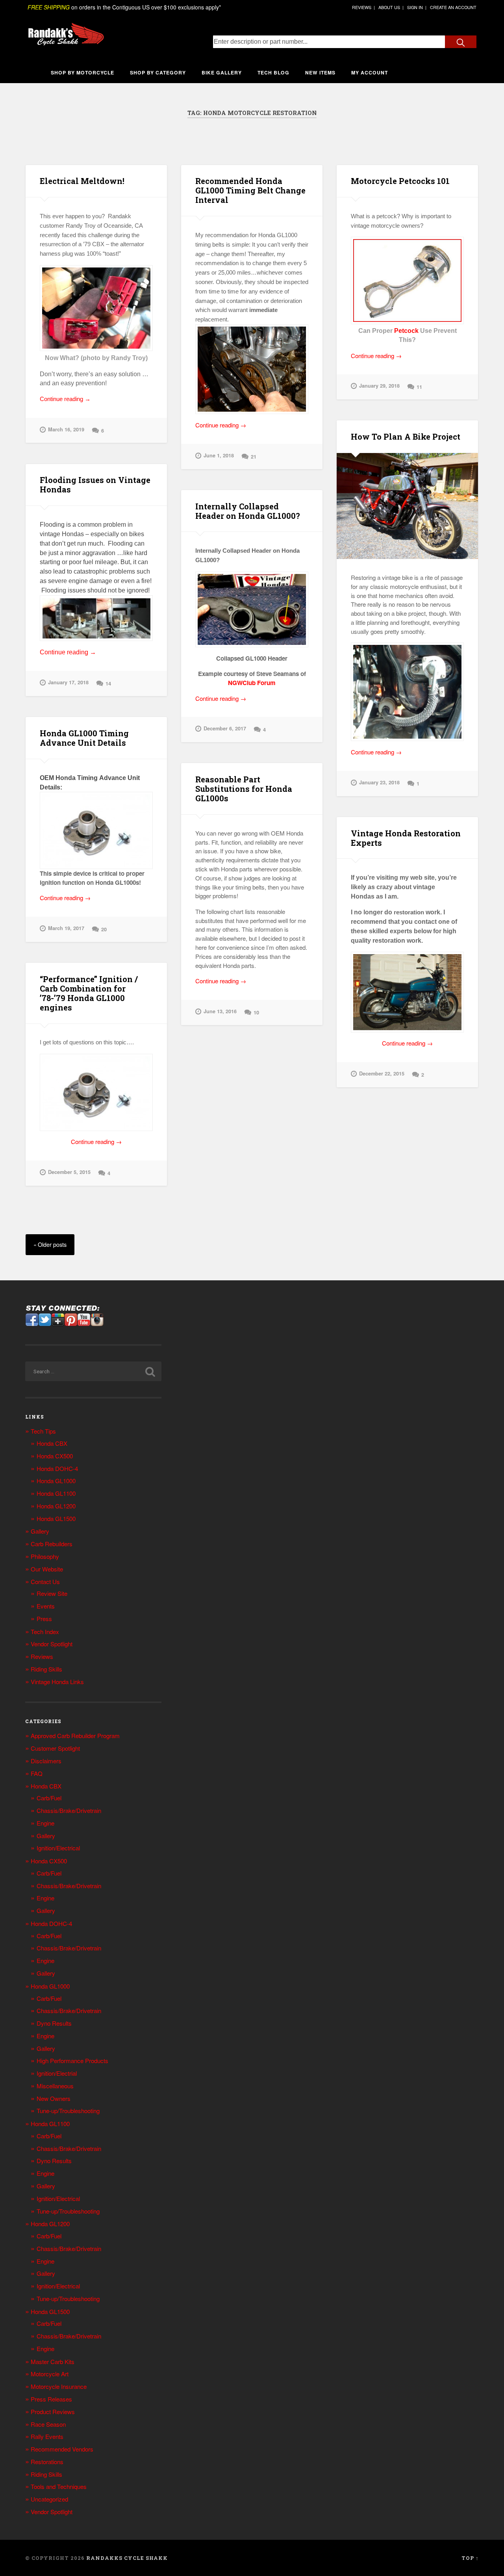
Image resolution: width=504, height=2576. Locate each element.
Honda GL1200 (56, 1506)
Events (46, 1606)
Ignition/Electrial (57, 2073)
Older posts (52, 1244)
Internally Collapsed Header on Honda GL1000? (248, 511)
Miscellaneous (55, 2086)
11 (419, 387)
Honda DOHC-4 (57, 1468)
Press (44, 1619)
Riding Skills (46, 1669)
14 (108, 683)
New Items (320, 72)
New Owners (54, 2098)
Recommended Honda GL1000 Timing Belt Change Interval (250, 190)
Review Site (52, 1593)
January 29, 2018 (379, 386)
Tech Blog (273, 72)
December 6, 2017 (225, 728)
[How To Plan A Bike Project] (407, 506)
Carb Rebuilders (52, 1544)
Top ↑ (470, 2558)
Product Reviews (53, 2412)
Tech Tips (43, 1431)
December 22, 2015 (382, 1073)
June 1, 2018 (219, 455)
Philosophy (45, 1556)
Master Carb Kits (53, 2361)
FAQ (37, 1773)
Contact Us (45, 1581)
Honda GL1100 (56, 1493)
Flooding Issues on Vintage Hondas (95, 485)
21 (254, 457)
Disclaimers (46, 1761)
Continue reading (76, 399)
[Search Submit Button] (461, 42)
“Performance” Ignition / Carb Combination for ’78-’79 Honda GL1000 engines (89, 993)
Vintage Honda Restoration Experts (406, 838)
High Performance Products (72, 2061)
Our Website (47, 1569)
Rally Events (47, 2436)
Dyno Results (54, 2023)
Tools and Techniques (59, 2486)
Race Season (48, 2424)
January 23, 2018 (379, 782)
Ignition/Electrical (58, 1848)
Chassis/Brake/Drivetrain (69, 1810)
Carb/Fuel (49, 1798)
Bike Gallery (222, 72)
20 (104, 929)
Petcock (406, 331)
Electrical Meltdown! (82, 181)
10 (256, 1012)
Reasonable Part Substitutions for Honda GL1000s (244, 789)
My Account (370, 72)
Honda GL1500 (56, 1518)
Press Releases (51, 2399)
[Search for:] (93, 1371)
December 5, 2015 (69, 1172)
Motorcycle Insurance (59, 2386)
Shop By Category (158, 72)
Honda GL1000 (56, 1481)
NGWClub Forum (252, 683)
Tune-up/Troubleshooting (68, 2111)
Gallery (40, 1531)
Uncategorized (49, 2499)
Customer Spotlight (55, 1748)
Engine (45, 1823)
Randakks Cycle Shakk (127, 2558)
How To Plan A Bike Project (406, 436)
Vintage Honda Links (57, 1682)
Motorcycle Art (50, 2374)
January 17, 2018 (68, 682)
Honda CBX (52, 1443)
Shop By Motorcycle (82, 72)
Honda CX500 (55, 1456)
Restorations (47, 2462)
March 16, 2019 (66, 429)
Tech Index (45, 1632)
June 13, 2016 (220, 1011)
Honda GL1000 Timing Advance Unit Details (84, 738)
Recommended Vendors (62, 2449)
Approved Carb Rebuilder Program (75, 1736)
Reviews (42, 1656)
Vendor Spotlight (52, 1644)
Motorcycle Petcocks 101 (400, 181)
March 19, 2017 (66, 928)
